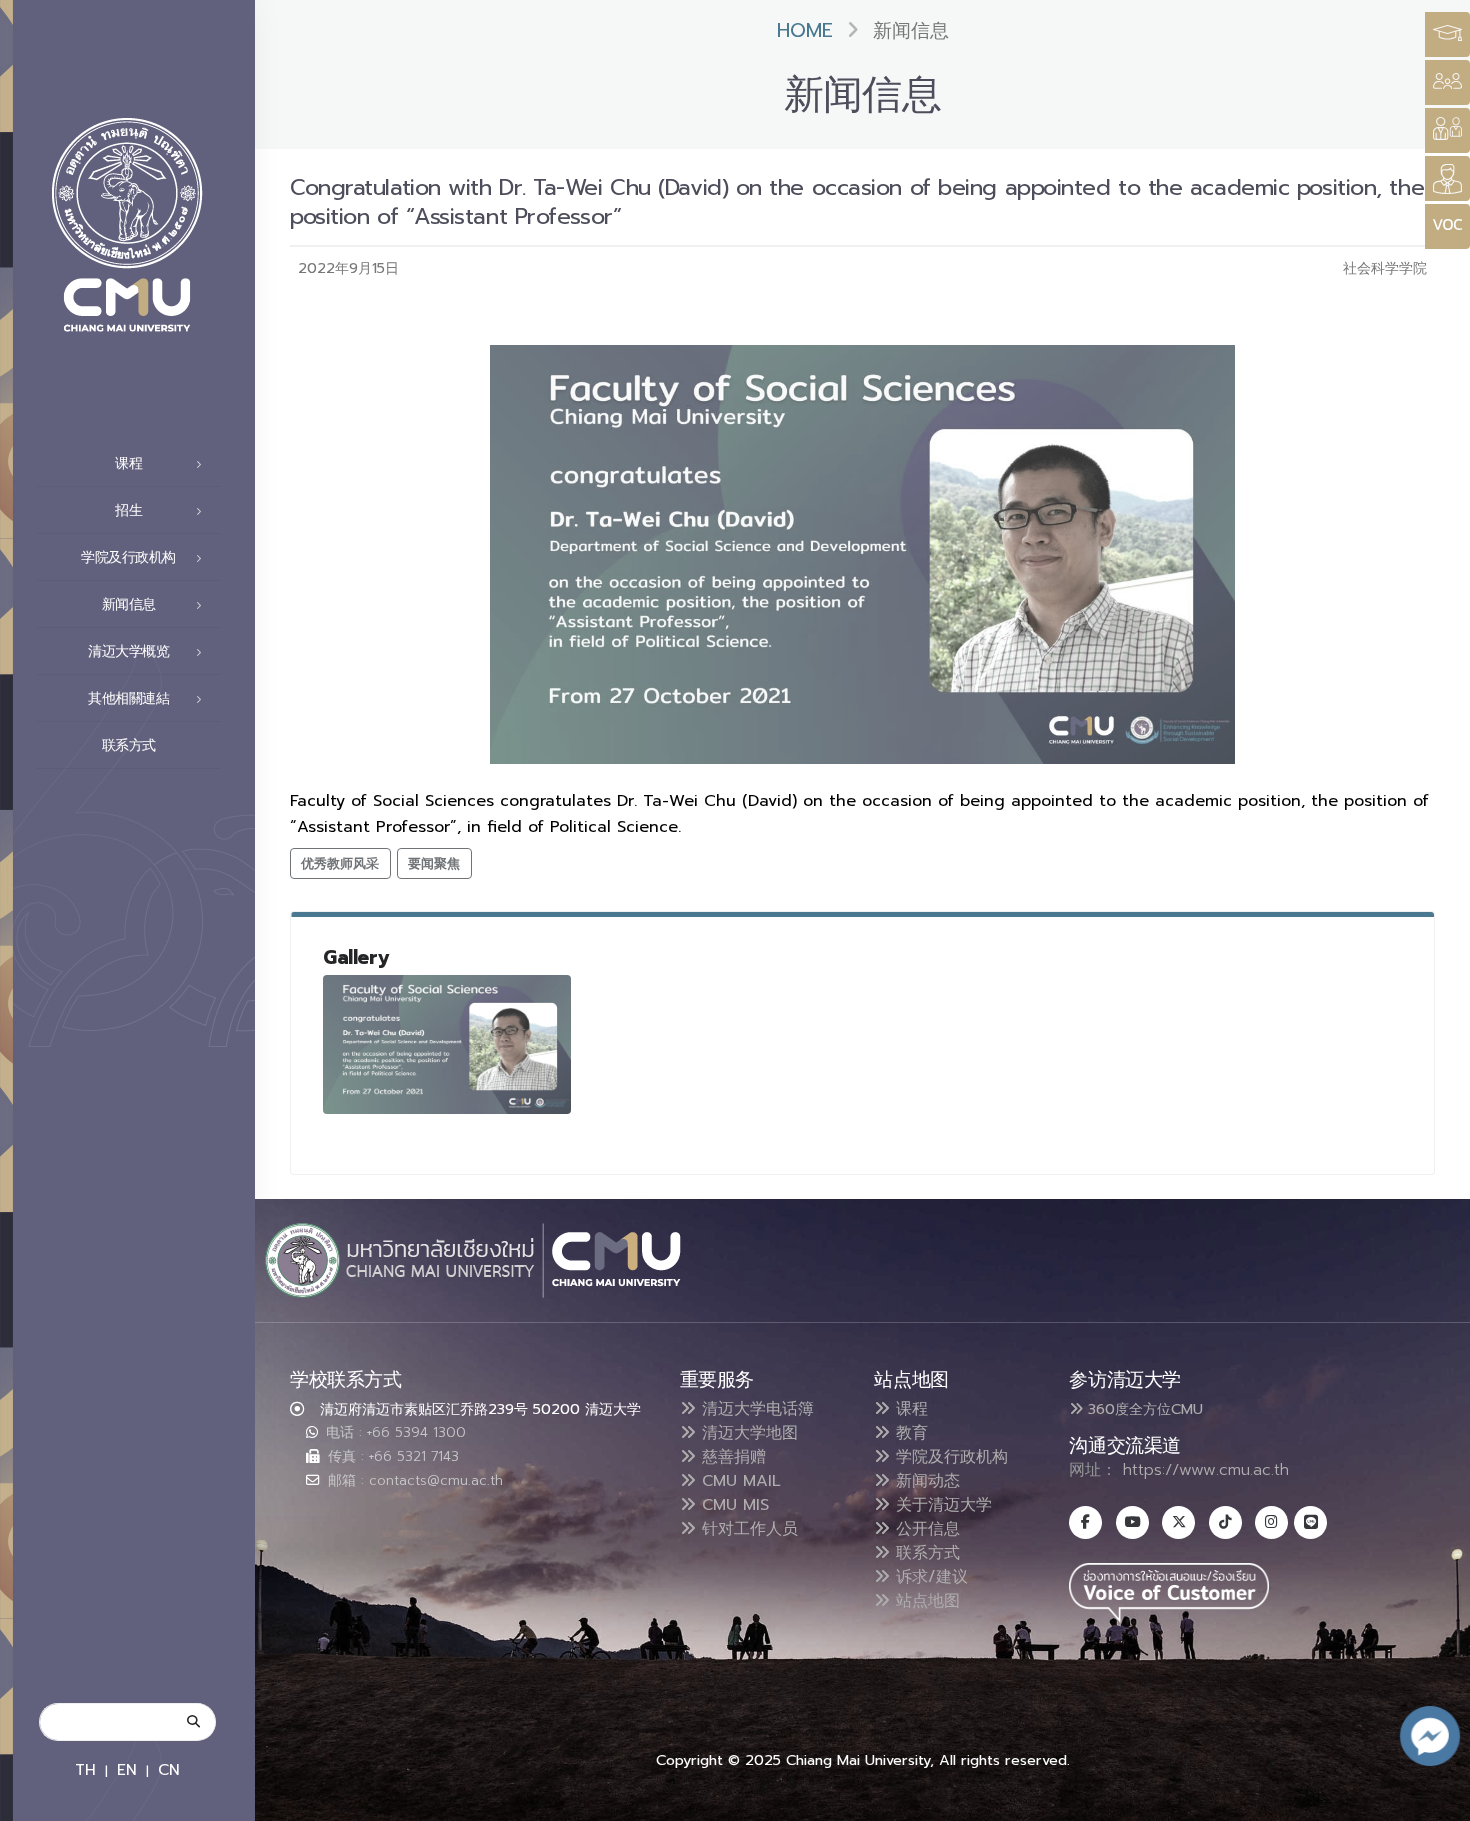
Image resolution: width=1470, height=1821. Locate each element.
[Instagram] (1271, 1522)
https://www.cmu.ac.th (1206, 1470)
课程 (909, 1409)
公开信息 (925, 1529)
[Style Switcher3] (1447, 34)
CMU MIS (732, 1505)
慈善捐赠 (731, 1457)
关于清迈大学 (941, 1505)
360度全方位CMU (1143, 1409)
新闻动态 (925, 1481)
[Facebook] (1085, 1522)
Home (805, 30)
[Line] (1310, 1522)
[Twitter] (1178, 1522)
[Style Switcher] (1447, 82)
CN (169, 1769)
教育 (909, 1433)
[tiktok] (1225, 1522)
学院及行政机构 (949, 1457)
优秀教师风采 (340, 863)
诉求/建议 (929, 1577)
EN (127, 1769)
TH (85, 1769)
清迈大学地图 (747, 1433)
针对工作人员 (747, 1529)
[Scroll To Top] (1435, 1798)
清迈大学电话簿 (755, 1409)
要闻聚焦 (434, 863)
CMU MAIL (738, 1481)
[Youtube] (1132, 1522)
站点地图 (925, 1601)
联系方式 (129, 745)
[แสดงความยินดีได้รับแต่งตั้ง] (447, 1044)
